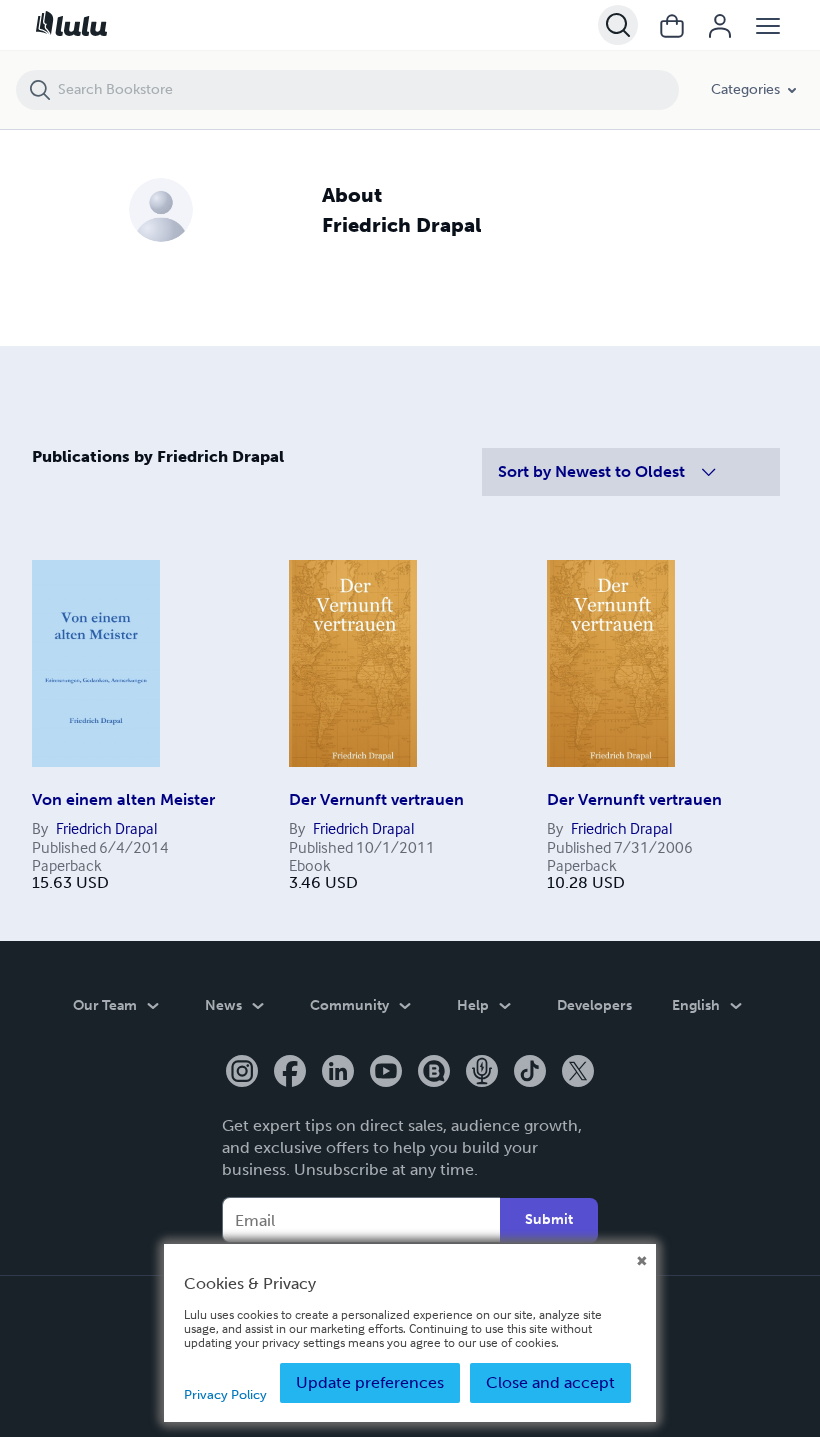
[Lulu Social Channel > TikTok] (530, 1073)
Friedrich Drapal (106, 828)
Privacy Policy (225, 1394)
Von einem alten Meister (123, 799)
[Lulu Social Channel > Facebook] (290, 1073)
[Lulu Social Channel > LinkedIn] (338, 1073)
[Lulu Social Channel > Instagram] (242, 1073)
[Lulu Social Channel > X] (578, 1073)
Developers (594, 1005)
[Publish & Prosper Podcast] (482, 1073)
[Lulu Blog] (434, 1073)
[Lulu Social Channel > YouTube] (386, 1073)
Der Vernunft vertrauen (376, 799)
